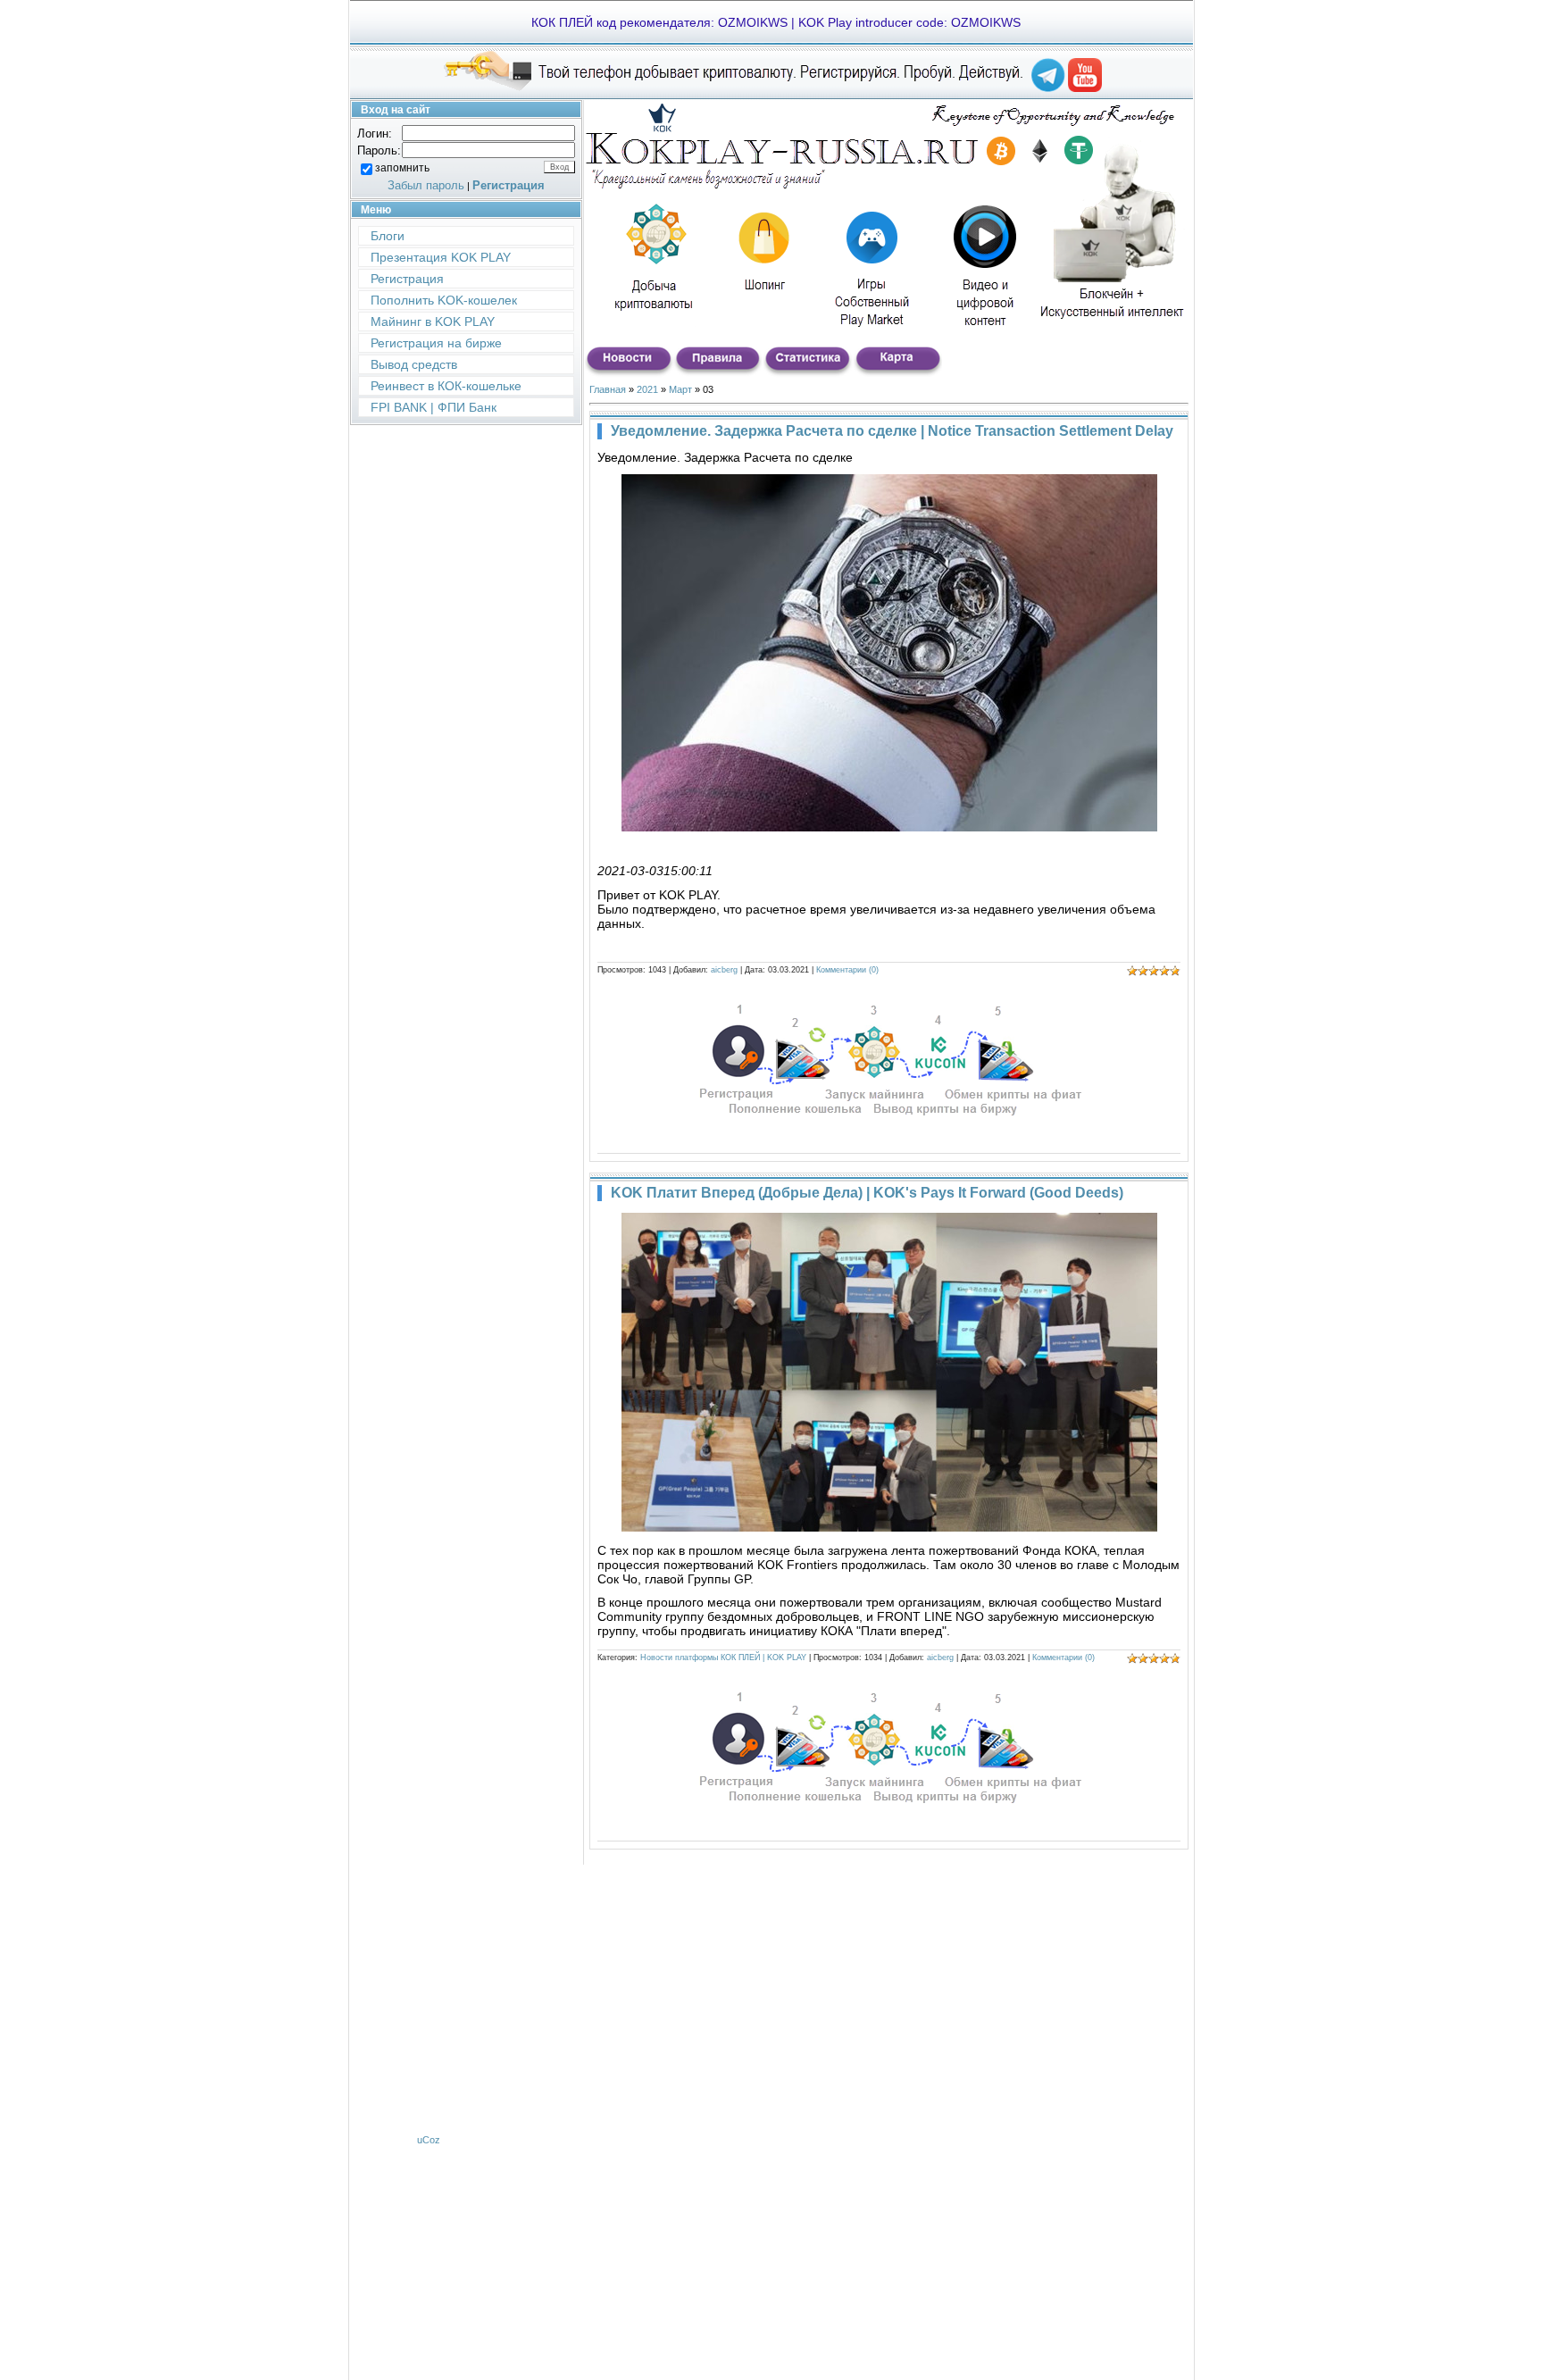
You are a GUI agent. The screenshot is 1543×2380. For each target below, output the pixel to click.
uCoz (429, 2140)
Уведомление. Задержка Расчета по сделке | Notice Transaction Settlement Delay (892, 431)
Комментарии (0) (847, 970)
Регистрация (509, 185)
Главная (608, 389)
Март (680, 389)
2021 (647, 389)
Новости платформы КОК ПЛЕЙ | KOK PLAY (723, 1658)
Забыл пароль (426, 185)
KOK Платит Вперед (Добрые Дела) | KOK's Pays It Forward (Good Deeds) (867, 1193)
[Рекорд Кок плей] (1085, 88)
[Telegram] (1048, 88)
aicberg (724, 970)
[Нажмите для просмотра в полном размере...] (889, 827)
